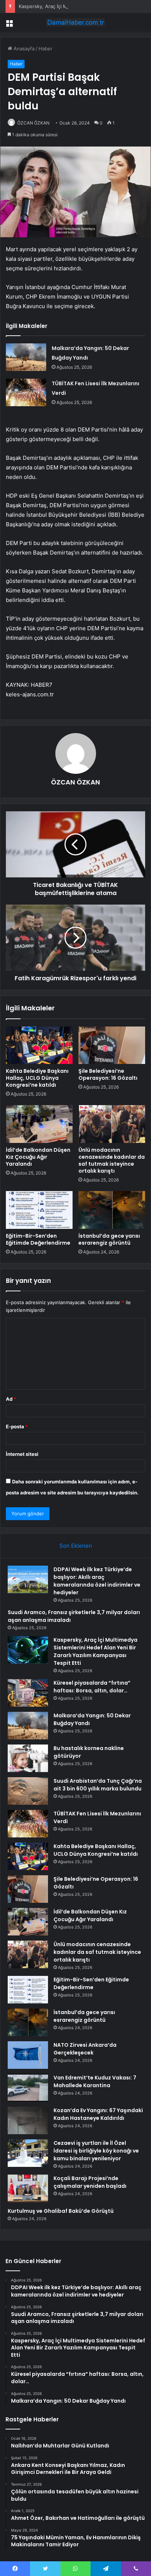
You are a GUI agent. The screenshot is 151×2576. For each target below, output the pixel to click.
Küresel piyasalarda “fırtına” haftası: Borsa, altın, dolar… (92, 1687)
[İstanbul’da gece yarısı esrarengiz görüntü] (112, 1210)
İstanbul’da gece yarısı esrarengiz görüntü (109, 1239)
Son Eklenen (76, 1546)
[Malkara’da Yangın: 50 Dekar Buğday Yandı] (26, 357)
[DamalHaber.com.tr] (75, 22)
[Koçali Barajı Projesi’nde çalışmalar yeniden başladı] (28, 2188)
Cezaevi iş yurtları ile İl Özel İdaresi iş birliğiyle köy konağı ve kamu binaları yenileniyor (96, 2151)
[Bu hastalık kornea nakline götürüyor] (28, 1758)
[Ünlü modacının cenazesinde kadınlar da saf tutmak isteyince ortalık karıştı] (112, 1124)
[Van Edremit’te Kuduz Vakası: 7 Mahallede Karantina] (28, 2088)
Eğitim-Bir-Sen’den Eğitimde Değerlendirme (38, 1239)
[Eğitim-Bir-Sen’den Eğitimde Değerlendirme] (39, 1210)
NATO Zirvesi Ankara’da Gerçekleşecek (85, 2049)
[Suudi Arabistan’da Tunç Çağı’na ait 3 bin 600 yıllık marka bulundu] (28, 1791)
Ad (11, 1399)
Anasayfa (23, 48)
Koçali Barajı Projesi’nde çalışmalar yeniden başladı (90, 2182)
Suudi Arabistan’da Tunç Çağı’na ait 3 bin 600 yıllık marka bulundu (98, 1785)
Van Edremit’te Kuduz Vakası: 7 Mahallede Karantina (95, 2081)
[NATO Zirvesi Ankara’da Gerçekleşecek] (28, 2055)
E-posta (17, 1426)
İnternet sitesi (22, 1454)
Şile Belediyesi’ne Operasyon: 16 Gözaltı (108, 1074)
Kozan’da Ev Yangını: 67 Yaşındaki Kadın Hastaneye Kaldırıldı (98, 2114)
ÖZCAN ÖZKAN (33, 123)
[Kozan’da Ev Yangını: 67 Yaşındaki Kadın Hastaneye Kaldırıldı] (28, 2120)
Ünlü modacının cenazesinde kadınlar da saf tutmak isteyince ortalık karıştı (112, 1160)
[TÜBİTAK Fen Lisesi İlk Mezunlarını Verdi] (26, 392)
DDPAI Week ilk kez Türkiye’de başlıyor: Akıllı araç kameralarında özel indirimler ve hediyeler (97, 1581)
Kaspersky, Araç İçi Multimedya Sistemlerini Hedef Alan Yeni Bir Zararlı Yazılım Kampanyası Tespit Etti (95, 1651)
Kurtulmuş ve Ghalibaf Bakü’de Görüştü (61, 2211)
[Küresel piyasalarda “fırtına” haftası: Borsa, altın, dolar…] (28, 1693)
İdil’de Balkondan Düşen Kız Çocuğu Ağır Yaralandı (38, 1157)
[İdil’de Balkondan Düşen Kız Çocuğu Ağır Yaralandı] (39, 1124)
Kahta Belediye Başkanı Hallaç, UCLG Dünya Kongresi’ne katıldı (37, 1078)
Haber (45, 48)
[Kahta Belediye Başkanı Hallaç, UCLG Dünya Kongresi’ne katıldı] (39, 1045)
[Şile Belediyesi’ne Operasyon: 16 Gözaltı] (112, 1045)
